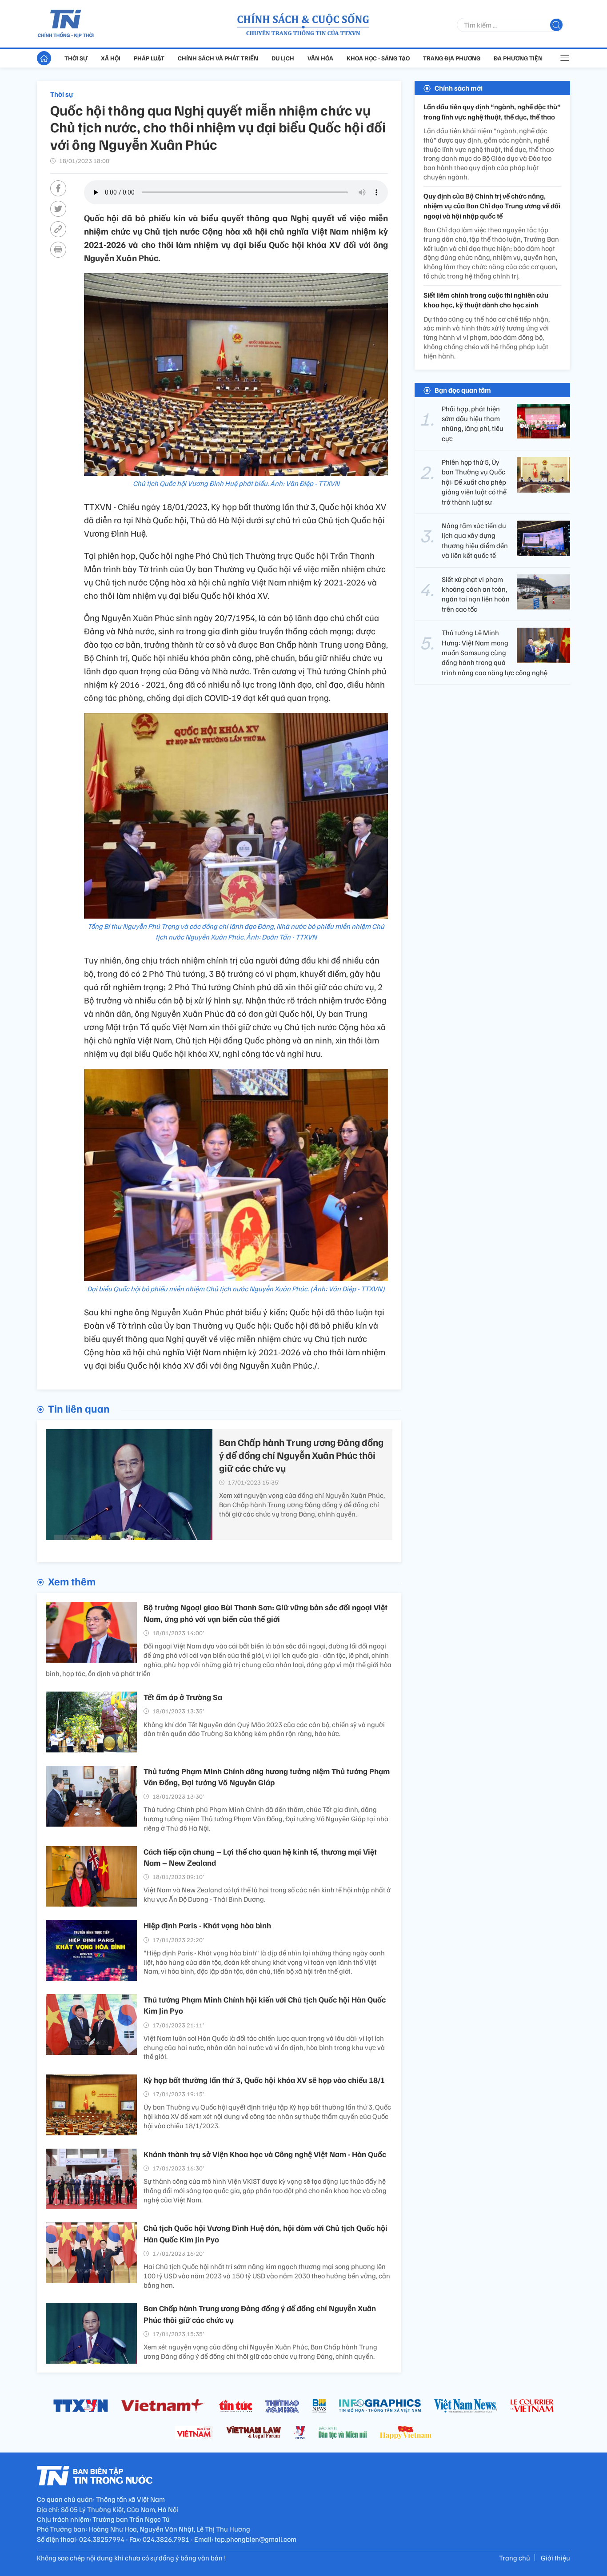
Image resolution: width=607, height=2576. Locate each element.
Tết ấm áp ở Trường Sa (183, 1697)
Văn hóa (320, 58)
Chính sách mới (459, 88)
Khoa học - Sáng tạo (378, 58)
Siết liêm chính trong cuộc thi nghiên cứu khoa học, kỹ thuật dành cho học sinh (486, 300)
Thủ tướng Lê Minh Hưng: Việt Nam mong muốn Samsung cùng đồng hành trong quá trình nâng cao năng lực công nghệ (495, 653)
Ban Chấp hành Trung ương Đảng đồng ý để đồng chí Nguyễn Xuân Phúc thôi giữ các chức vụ (301, 1455)
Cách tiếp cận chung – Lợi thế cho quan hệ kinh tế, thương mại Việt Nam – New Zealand (260, 1857)
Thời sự (76, 58)
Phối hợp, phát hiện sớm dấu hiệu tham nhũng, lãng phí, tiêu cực (473, 423)
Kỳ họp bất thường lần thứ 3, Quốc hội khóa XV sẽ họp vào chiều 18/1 (264, 2080)
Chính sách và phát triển (218, 58)
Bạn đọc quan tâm (463, 390)
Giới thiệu (555, 2558)
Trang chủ (515, 2558)
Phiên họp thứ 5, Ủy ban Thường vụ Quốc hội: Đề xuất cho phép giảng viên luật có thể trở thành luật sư (474, 482)
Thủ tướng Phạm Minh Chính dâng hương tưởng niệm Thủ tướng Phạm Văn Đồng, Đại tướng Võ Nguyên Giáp (267, 1777)
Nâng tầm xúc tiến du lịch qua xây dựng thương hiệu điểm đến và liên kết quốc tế (475, 540)
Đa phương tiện (518, 58)
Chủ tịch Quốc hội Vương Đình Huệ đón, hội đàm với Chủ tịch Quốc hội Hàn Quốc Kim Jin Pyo (266, 2233)
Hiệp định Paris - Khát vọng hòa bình (207, 1925)
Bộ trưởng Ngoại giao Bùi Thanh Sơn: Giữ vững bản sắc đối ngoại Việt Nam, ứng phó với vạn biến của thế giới (266, 1613)
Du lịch (283, 58)
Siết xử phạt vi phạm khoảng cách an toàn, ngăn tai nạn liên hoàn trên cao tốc (476, 594)
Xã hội (111, 58)
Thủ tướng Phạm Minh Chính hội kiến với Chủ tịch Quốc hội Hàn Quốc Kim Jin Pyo (265, 2005)
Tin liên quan (79, 1408)
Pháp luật (149, 58)
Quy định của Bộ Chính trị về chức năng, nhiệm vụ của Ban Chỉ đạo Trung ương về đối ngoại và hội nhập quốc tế (492, 206)
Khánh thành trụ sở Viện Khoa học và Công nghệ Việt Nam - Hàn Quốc (265, 2154)
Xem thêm (72, 1581)
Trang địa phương (452, 58)
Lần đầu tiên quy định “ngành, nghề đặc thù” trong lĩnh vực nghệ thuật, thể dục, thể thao (492, 111)
